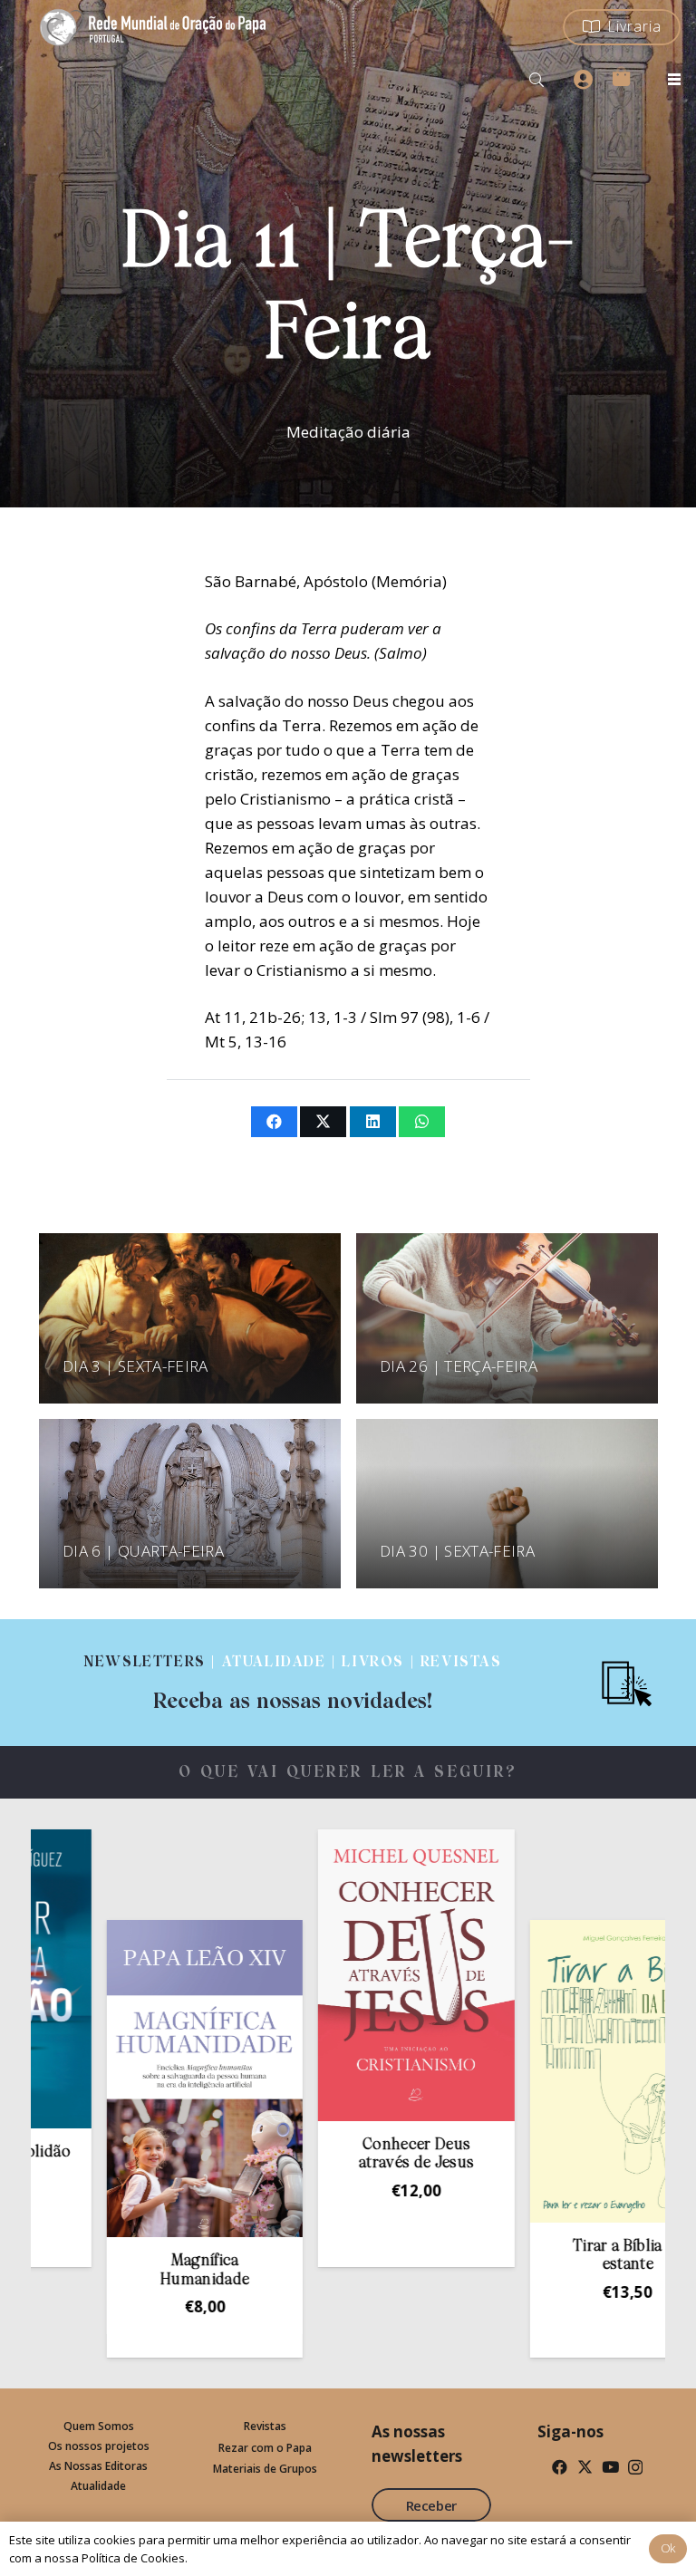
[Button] (583, 80)
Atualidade (98, 2486)
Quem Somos (99, 2426)
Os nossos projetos (99, 2446)
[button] (537, 80)
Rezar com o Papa (265, 2448)
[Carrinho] (621, 76)
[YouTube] (610, 2467)
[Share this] (274, 1122)
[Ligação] (293, 1683)
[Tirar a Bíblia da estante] (548, 2071)
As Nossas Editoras (98, 2466)
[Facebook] (560, 2467)
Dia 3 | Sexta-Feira (135, 1366)
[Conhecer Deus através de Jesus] (337, 1975)
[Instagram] (635, 2468)
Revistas (265, 2426)
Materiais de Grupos (265, 2469)
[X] (585, 2467)
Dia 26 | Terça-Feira (459, 1366)
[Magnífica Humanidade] (126, 2079)
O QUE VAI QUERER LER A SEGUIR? (348, 1773)
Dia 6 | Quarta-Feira (143, 1551)
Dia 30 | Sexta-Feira (457, 1551)
